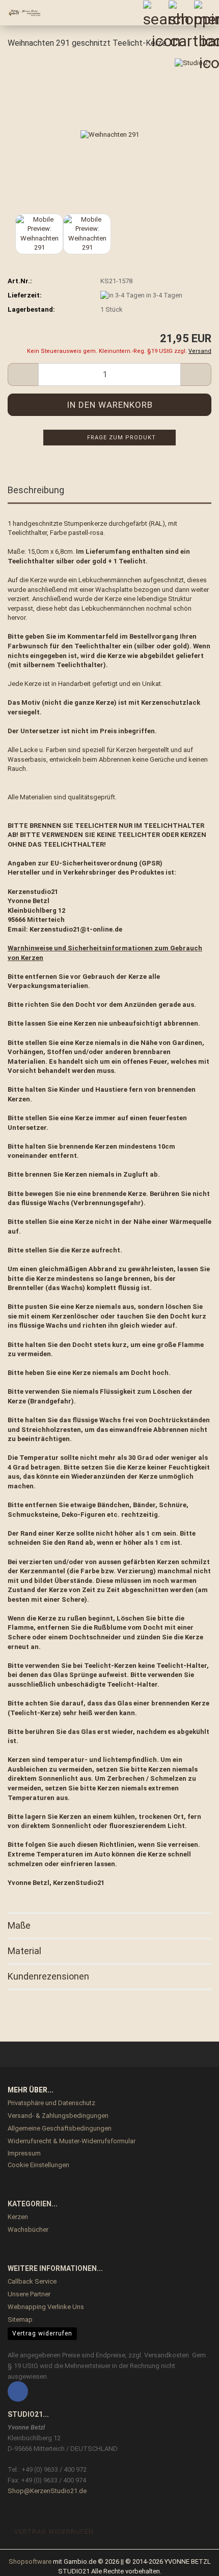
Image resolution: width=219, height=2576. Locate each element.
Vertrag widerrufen (42, 2333)
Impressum (24, 2153)
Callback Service (32, 2281)
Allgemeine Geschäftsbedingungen (60, 2128)
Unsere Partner (29, 2294)
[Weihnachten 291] (110, 134)
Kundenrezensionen (48, 1976)
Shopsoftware (30, 2562)
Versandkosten (167, 2355)
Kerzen (18, 2217)
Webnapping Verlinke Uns (46, 2307)
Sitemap (20, 2319)
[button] (23, 375)
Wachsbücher (28, 2229)
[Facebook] (18, 2391)
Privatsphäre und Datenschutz (51, 2103)
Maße (19, 1925)
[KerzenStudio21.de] (20, 13)
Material (24, 1951)
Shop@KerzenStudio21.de (47, 2491)
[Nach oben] (191, 2561)
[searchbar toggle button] (155, 13)
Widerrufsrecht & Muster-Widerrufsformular (72, 2141)
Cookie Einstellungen (38, 2165)
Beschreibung (36, 490)
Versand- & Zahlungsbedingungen (58, 2116)
